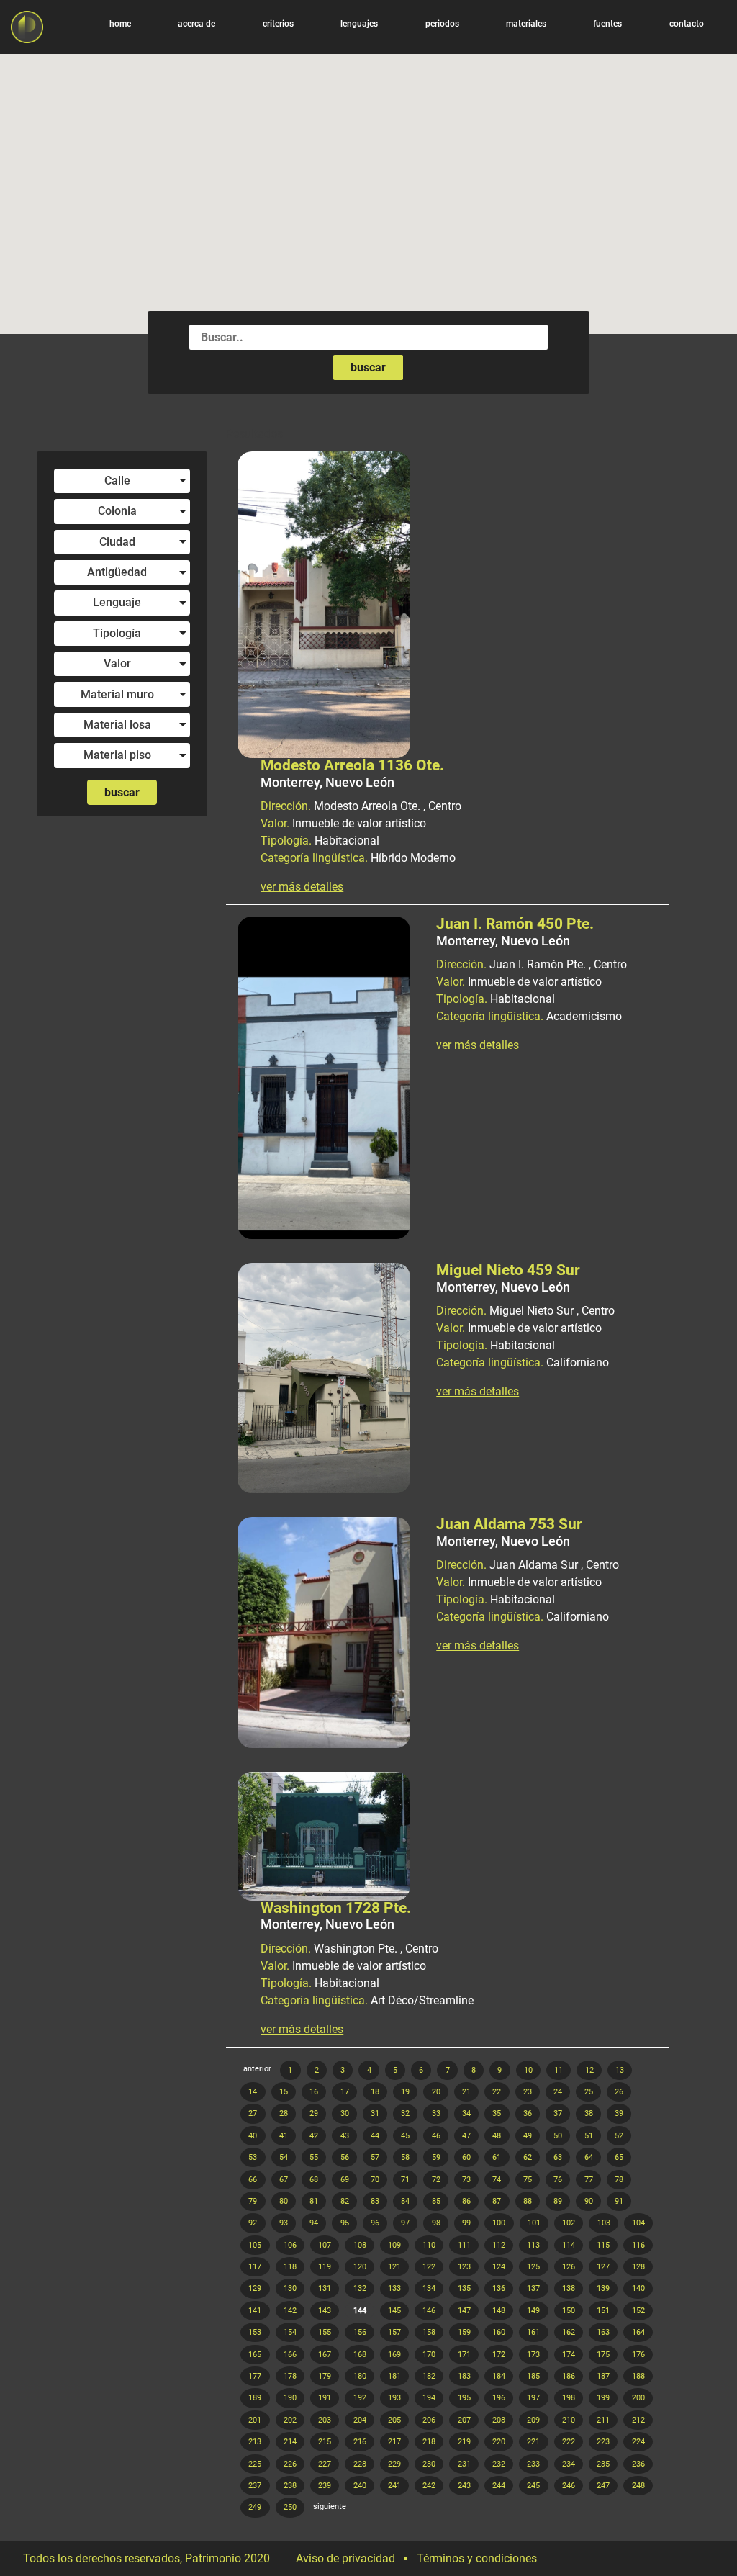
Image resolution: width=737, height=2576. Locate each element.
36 (528, 2113)
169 (394, 2355)
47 (466, 2136)
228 (360, 2464)
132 (360, 2288)
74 (497, 2180)
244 (499, 2486)
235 (603, 2464)
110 (429, 2245)
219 (464, 2442)
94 (314, 2223)
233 (533, 2464)
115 (603, 2245)
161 (533, 2332)
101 (534, 2223)
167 (325, 2355)
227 (325, 2464)
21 (466, 2092)
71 (405, 2180)
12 (589, 2070)
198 (569, 2398)
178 (290, 2376)
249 (255, 2507)
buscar (368, 368)
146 (429, 2311)
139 (603, 2288)
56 (345, 2157)
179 (325, 2376)
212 (638, 2420)
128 (638, 2267)
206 (429, 2420)
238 (290, 2486)
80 (284, 2201)
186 (569, 2376)
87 (497, 2201)
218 (429, 2442)
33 (436, 2113)
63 (558, 2157)
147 (464, 2311)
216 (360, 2442)
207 (464, 2420)
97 (405, 2223)
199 (603, 2398)
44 (375, 2136)
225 (255, 2464)
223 (603, 2442)
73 (466, 2180)
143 (325, 2311)
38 (589, 2113)
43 (345, 2136)
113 (533, 2245)
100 (499, 2223)
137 (533, 2288)
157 (394, 2332)
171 (464, 2355)
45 (405, 2136)
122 (429, 2267)
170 (429, 2355)
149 (533, 2311)
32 (405, 2113)
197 (533, 2398)
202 (290, 2420)
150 (569, 2311)
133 (394, 2288)
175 (603, 2355)
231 (464, 2464)
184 (499, 2376)
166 (290, 2355)
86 (466, 2201)
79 (253, 2201)
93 (284, 2223)
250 (290, 2507)
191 (325, 2398)
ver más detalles (302, 887)
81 (314, 2201)
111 (464, 2245)
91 (619, 2201)
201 (255, 2420)
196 (499, 2398)
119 (325, 2267)
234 (569, 2464)
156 (360, 2332)
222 (569, 2442)
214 (290, 2442)
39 (619, 2113)
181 (394, 2376)
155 (325, 2332)
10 (528, 2070)
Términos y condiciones (477, 2558)
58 (405, 2157)
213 (255, 2442)
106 (290, 2245)
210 (569, 2420)
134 (429, 2288)
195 (464, 2398)
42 (314, 2136)
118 (290, 2267)
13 (620, 2070)
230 (429, 2464)
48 (497, 2136)
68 (314, 2180)
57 (375, 2157)
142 (290, 2311)
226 (290, 2464)
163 (603, 2332)
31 (375, 2113)
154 (290, 2332)
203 (325, 2420)
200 (638, 2398)
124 (499, 2267)
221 (533, 2442)
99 (466, 2223)
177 (255, 2376)
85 (436, 2201)
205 (394, 2420)
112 (499, 2245)
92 (253, 2223)
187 (603, 2376)
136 (499, 2288)
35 (497, 2113)
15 (284, 2092)
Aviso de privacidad (345, 2558)
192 (360, 2398)
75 (528, 2180)
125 (533, 2267)
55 (314, 2157)
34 (466, 2113)
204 (360, 2420)
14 (253, 2092)
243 (464, 2486)
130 (290, 2288)
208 (499, 2420)
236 (638, 2464)
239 (325, 2486)
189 (255, 2398)
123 (464, 2267)
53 (253, 2157)
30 (345, 2113)
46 (436, 2136)
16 (314, 2092)
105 (255, 2245)
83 (375, 2201)
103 (604, 2223)
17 (345, 2092)
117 (255, 2267)
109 (394, 2245)
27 (253, 2113)
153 (255, 2332)
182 (429, 2376)
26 (619, 2092)
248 (638, 2486)
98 (436, 2223)
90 (589, 2201)
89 (558, 2201)
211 (603, 2420)
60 (466, 2157)
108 (360, 2245)
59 (436, 2157)
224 (638, 2442)
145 (394, 2311)
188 (638, 2376)
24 (558, 2092)
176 (638, 2355)
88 (528, 2201)
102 (569, 2223)
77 (589, 2180)
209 (533, 2420)
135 (464, 2288)
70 (375, 2180)
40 (253, 2136)
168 (360, 2355)
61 (497, 2157)
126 (569, 2267)
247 (603, 2486)
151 (603, 2311)
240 (360, 2486)
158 (429, 2332)
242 (429, 2486)
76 (558, 2180)
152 (638, 2311)
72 (436, 2180)
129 (255, 2288)
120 (360, 2267)
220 (499, 2442)
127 (603, 2267)
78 (619, 2180)
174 (569, 2355)
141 (255, 2311)
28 (284, 2113)
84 (405, 2201)
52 (619, 2136)
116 (638, 2245)
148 (499, 2311)
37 (558, 2113)
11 (559, 2070)
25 (589, 2092)
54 (284, 2157)
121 (394, 2267)
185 (533, 2376)
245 (533, 2486)
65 (619, 2157)
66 (253, 2180)
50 (558, 2136)
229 (394, 2464)
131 (325, 2288)
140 (638, 2288)
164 (638, 2332)
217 (394, 2442)
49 (528, 2136)
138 (569, 2288)
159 (464, 2332)
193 (394, 2398)
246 (569, 2486)
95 (345, 2223)
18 (375, 2092)
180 (360, 2376)
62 (528, 2157)
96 (375, 2223)
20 (436, 2092)
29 (314, 2113)
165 (255, 2355)
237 (255, 2486)
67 (284, 2180)
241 (394, 2486)
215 (325, 2442)
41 (284, 2136)
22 (497, 2092)
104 (638, 2223)
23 (528, 2092)
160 (499, 2332)
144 (360, 2311)
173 (533, 2355)
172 (499, 2355)
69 (345, 2180)
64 (589, 2157)
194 (429, 2398)
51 (589, 2136)
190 (290, 2398)
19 (405, 2092)
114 (569, 2245)
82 (345, 2201)
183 (464, 2376)
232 (499, 2464)
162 (569, 2332)
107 (325, 2245)
